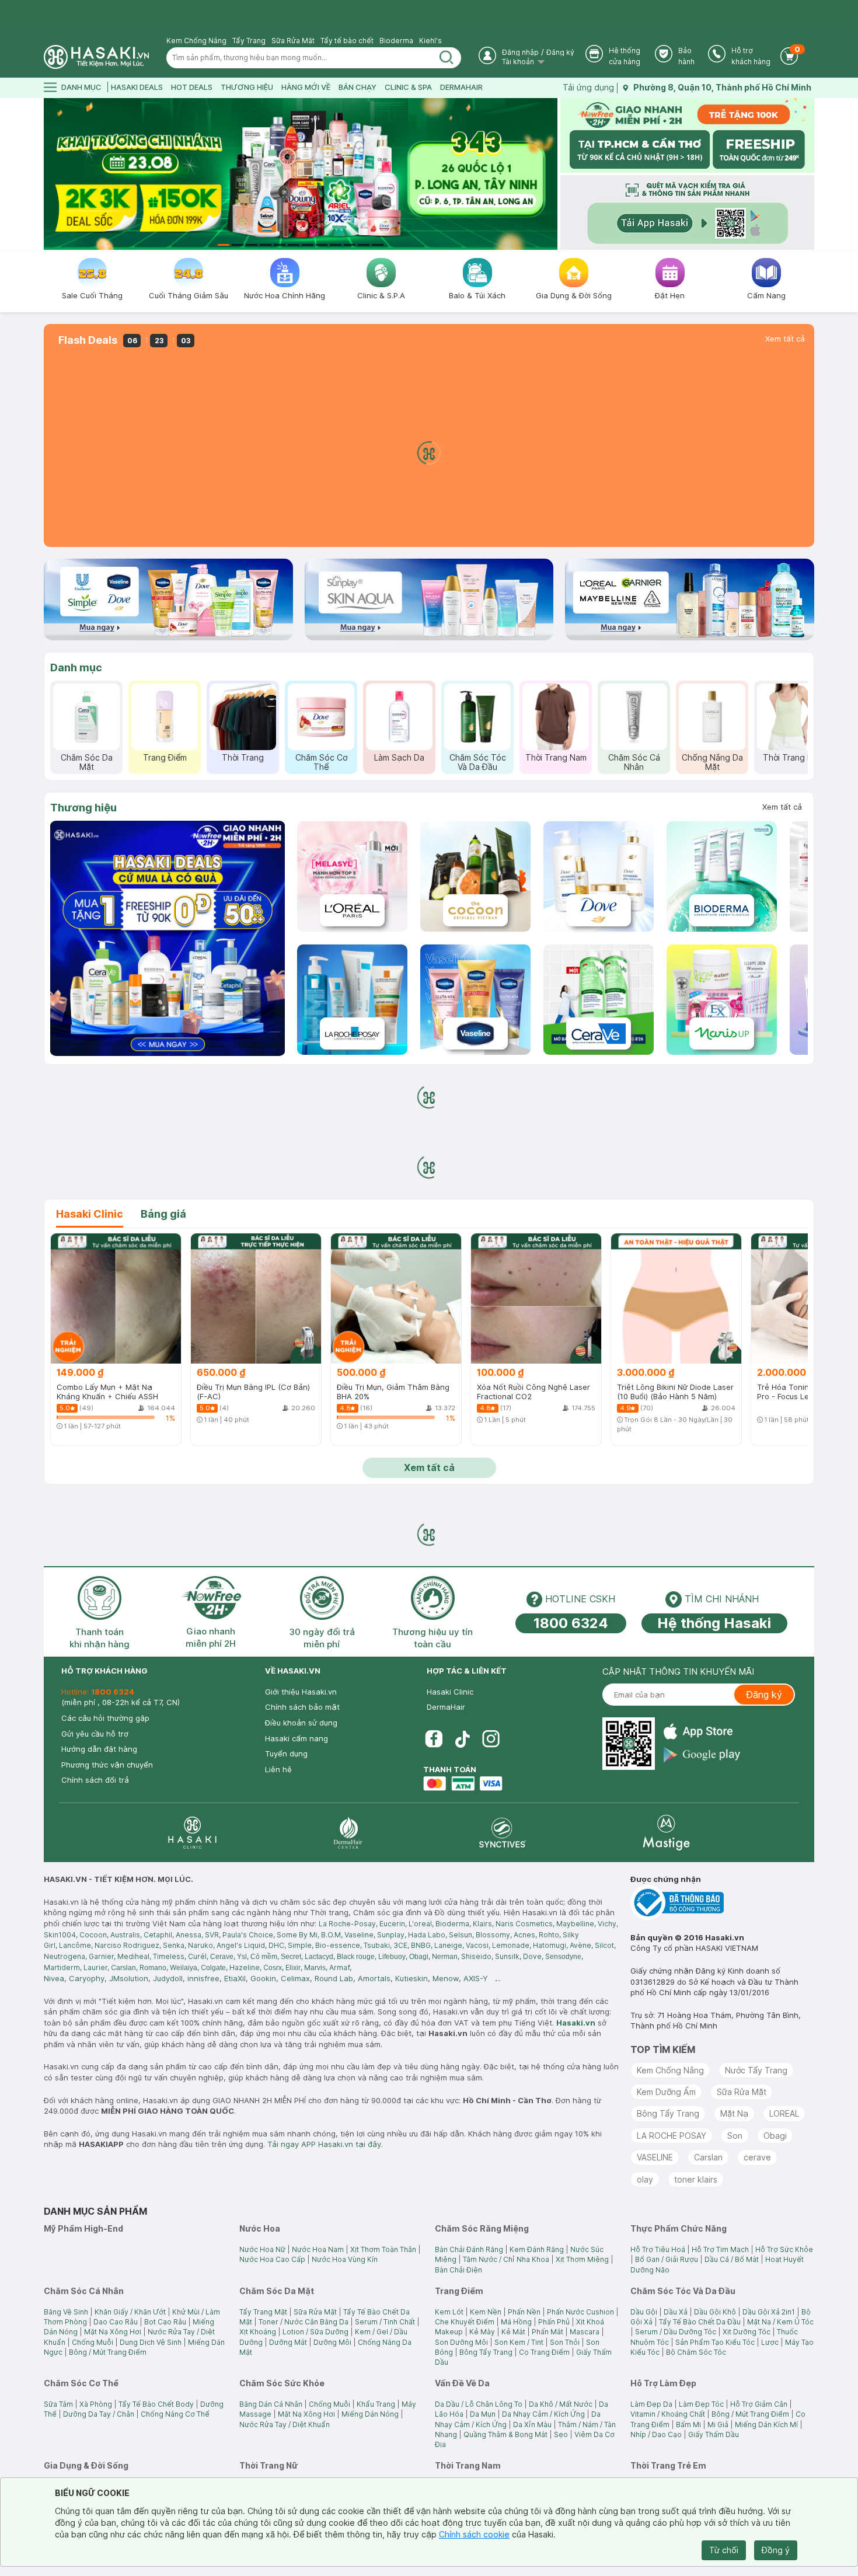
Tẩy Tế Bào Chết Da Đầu (700, 2322)
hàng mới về (306, 87)
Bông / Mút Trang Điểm (108, 2352)
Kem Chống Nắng (196, 41)
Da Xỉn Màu (532, 2425)
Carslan (708, 2157)
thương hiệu (247, 87)
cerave (757, 2157)
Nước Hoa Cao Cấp (272, 2259)
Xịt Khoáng (258, 2332)
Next (550, 174)
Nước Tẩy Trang (756, 2070)
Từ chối (724, 2550)
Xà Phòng (96, 2404)
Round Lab (334, 1978)
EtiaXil (235, 1978)
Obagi (775, 2136)
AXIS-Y (476, 1978)
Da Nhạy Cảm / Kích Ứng (543, 2414)
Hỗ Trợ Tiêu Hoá (658, 2249)
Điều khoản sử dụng (301, 1723)
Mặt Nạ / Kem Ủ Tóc (780, 2322)
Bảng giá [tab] (163, 1214)
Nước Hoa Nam (318, 2249)
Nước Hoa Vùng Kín (345, 2259)
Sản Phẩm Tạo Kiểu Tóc (715, 2342)
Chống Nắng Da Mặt (712, 762)
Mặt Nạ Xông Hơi (113, 2332)
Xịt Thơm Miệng (582, 2259)
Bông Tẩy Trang (668, 2113)
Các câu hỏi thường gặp (105, 1718)
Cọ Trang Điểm (544, 2352)
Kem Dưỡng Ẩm (666, 2092)
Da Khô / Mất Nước (561, 2404)
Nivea (54, 1978)
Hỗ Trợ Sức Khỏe (784, 2249)
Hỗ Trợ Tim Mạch (720, 2249)
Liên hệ (278, 1769)
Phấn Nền (524, 2312)
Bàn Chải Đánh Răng (469, 2249)
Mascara (585, 2332)
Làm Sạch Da (399, 757)
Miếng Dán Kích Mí (766, 2425)
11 (364, 245)
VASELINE (655, 2157)
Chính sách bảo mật (302, 1707)
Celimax (295, 1978)
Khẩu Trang (376, 2404)
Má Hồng (516, 2322)
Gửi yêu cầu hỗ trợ (95, 1734)
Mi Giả (718, 2425)
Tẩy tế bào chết (347, 41)
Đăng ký (560, 52)
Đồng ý (776, 2550)
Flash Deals (88, 340)
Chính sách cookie (474, 2534)
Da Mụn (483, 2414)
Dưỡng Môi (332, 2342)
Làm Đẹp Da (651, 2404)
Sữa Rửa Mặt (293, 41)
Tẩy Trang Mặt (263, 2312)
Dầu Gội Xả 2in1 (769, 2312)
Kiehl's (430, 41)
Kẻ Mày (482, 2332)
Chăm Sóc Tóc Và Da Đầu (478, 762)
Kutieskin (411, 1978)
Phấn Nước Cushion (580, 2312)
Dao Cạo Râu (116, 2322)
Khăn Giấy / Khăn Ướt (130, 2312)
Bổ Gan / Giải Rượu (667, 2259)
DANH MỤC (81, 87)
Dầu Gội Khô (715, 2312)
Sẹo (561, 2434)
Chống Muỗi (93, 2342)
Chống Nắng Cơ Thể (175, 2414)
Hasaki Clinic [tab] (90, 1214)
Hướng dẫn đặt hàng (99, 1749)
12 (378, 245)
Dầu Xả (676, 2312)
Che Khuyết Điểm (465, 2322)
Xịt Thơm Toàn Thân (383, 2249)
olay (645, 2179)
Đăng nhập (520, 52)
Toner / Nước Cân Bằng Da (304, 2322)
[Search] (447, 58)
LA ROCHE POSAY (672, 2136)
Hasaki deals (137, 87)
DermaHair (461, 87)
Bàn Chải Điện (458, 2270)
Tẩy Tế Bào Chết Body (156, 2404)
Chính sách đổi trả (95, 1780)
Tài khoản (519, 62)
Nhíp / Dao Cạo (656, 2434)
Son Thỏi (565, 2342)
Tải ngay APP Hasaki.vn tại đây (324, 2144)
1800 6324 (571, 1623)
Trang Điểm (165, 757)
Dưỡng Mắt (288, 2342)
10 (350, 245)
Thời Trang (243, 757)
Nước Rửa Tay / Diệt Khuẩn (285, 2425)
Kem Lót (449, 2312)
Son (735, 2136)
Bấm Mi (688, 2425)
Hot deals (192, 87)
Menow (446, 1978)
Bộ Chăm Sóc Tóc (696, 2352)
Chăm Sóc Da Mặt (87, 762)
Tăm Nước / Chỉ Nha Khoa (506, 2259)
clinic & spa (408, 87)
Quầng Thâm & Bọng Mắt (505, 2434)
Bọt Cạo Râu (165, 2322)
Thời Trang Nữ (791, 757)
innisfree (203, 1978)
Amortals (374, 1978)
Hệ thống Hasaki (714, 1623)
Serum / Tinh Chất (385, 2322)
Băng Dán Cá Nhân (271, 2404)
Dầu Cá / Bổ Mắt (732, 2259)
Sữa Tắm (58, 2404)
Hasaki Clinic (450, 1692)
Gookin (263, 1978)
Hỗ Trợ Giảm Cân (759, 2404)
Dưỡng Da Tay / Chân (99, 2414)
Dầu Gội (644, 2312)
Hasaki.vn (576, 2023)
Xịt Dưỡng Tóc (747, 2332)
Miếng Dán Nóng (370, 2414)
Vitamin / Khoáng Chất (668, 2414)
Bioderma (396, 41)
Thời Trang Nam (556, 757)
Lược (770, 2342)
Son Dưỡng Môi (461, 2342)
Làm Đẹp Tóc (701, 2404)
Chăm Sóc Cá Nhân (634, 762)
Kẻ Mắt (513, 2332)
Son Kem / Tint (519, 2342)
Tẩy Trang (249, 41)
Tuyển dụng (286, 1754)
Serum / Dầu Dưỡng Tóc (676, 2332)
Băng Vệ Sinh (66, 2312)
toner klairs (696, 2179)
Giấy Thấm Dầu (714, 2434)
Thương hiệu (83, 808)
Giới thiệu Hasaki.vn (301, 1692)
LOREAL (784, 2113)
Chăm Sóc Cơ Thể (321, 762)
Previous (51, 174)
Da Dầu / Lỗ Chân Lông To (479, 2404)
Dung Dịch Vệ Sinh (151, 2342)
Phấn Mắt (547, 2332)
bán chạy (357, 87)
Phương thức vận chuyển (107, 1765)
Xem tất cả (785, 339)
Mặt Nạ (734, 2113)
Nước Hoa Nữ (262, 2249)
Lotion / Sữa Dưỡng (315, 2332)
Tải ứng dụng (588, 87)
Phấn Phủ (554, 2322)
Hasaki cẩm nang (297, 1738)
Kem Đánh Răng (537, 2249)
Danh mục (76, 667)
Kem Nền (486, 2312)
